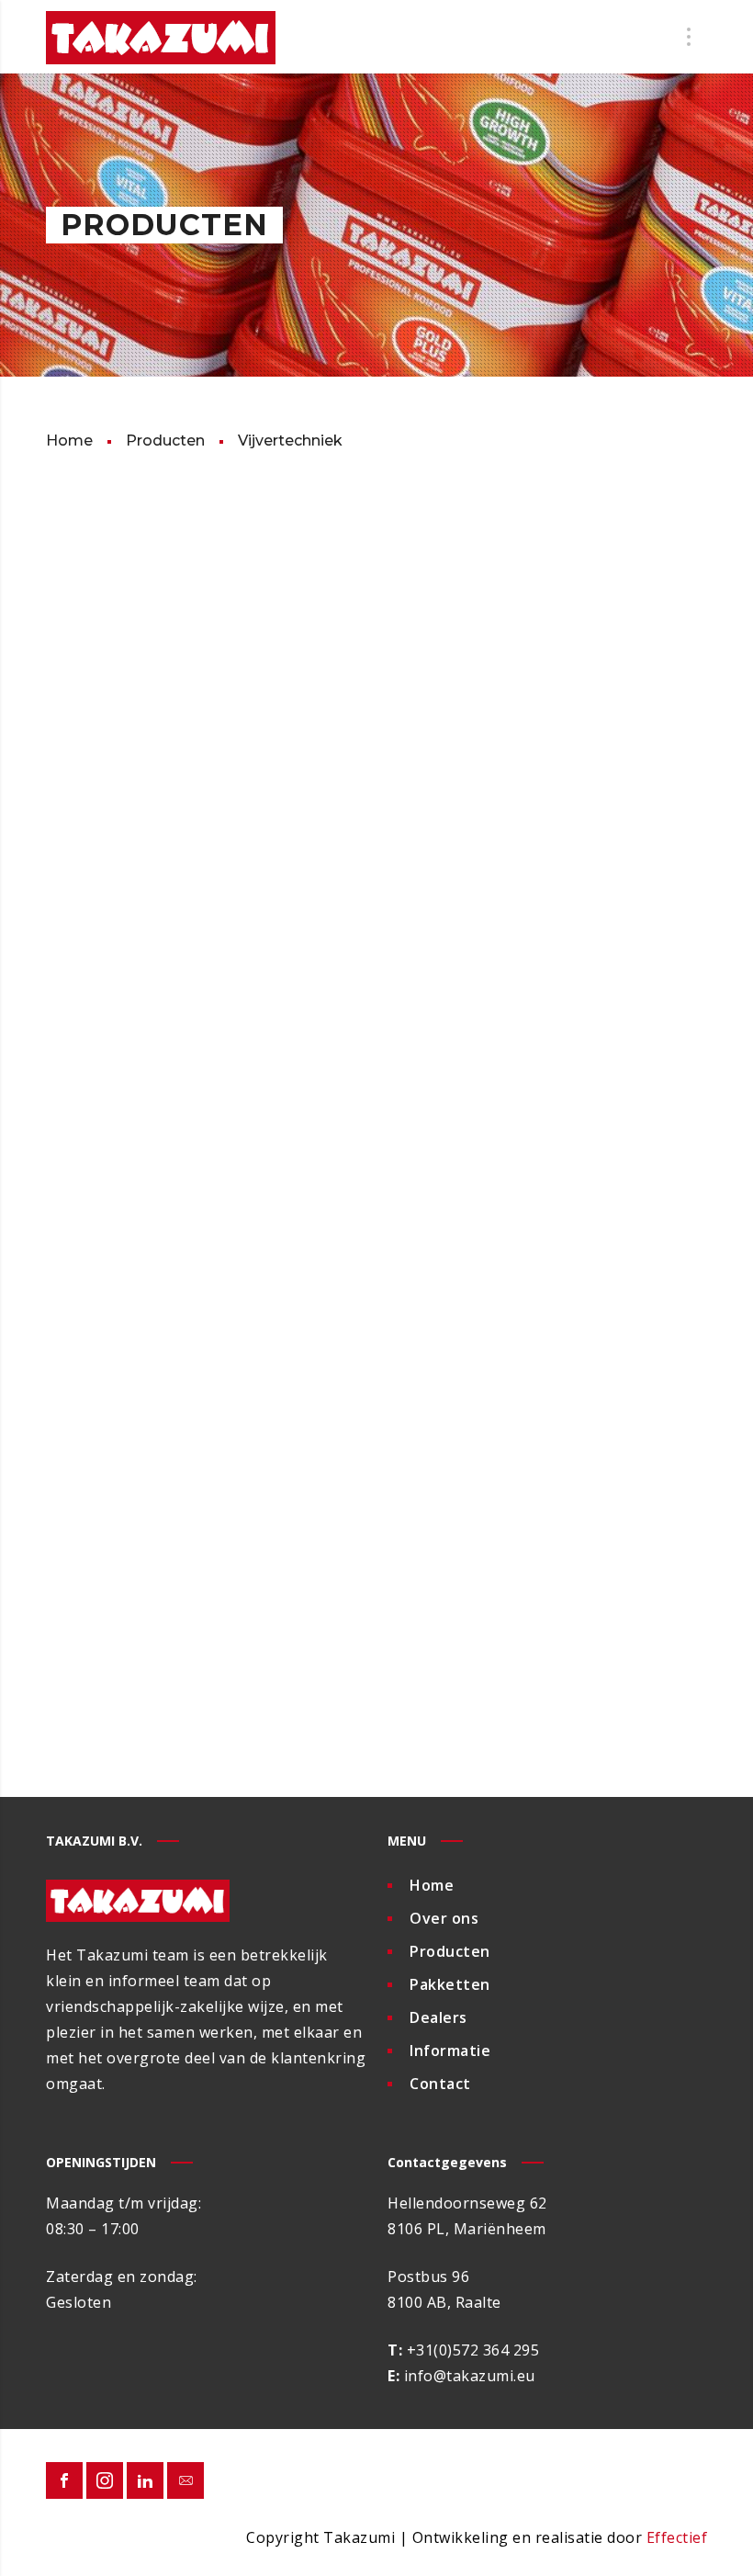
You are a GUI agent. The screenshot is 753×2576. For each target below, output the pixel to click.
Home (432, 1885)
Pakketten (450, 1984)
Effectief (677, 2537)
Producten (450, 1951)
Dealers (438, 2017)
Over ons (444, 1918)
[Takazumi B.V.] (161, 37)
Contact (440, 2084)
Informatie (450, 2051)
